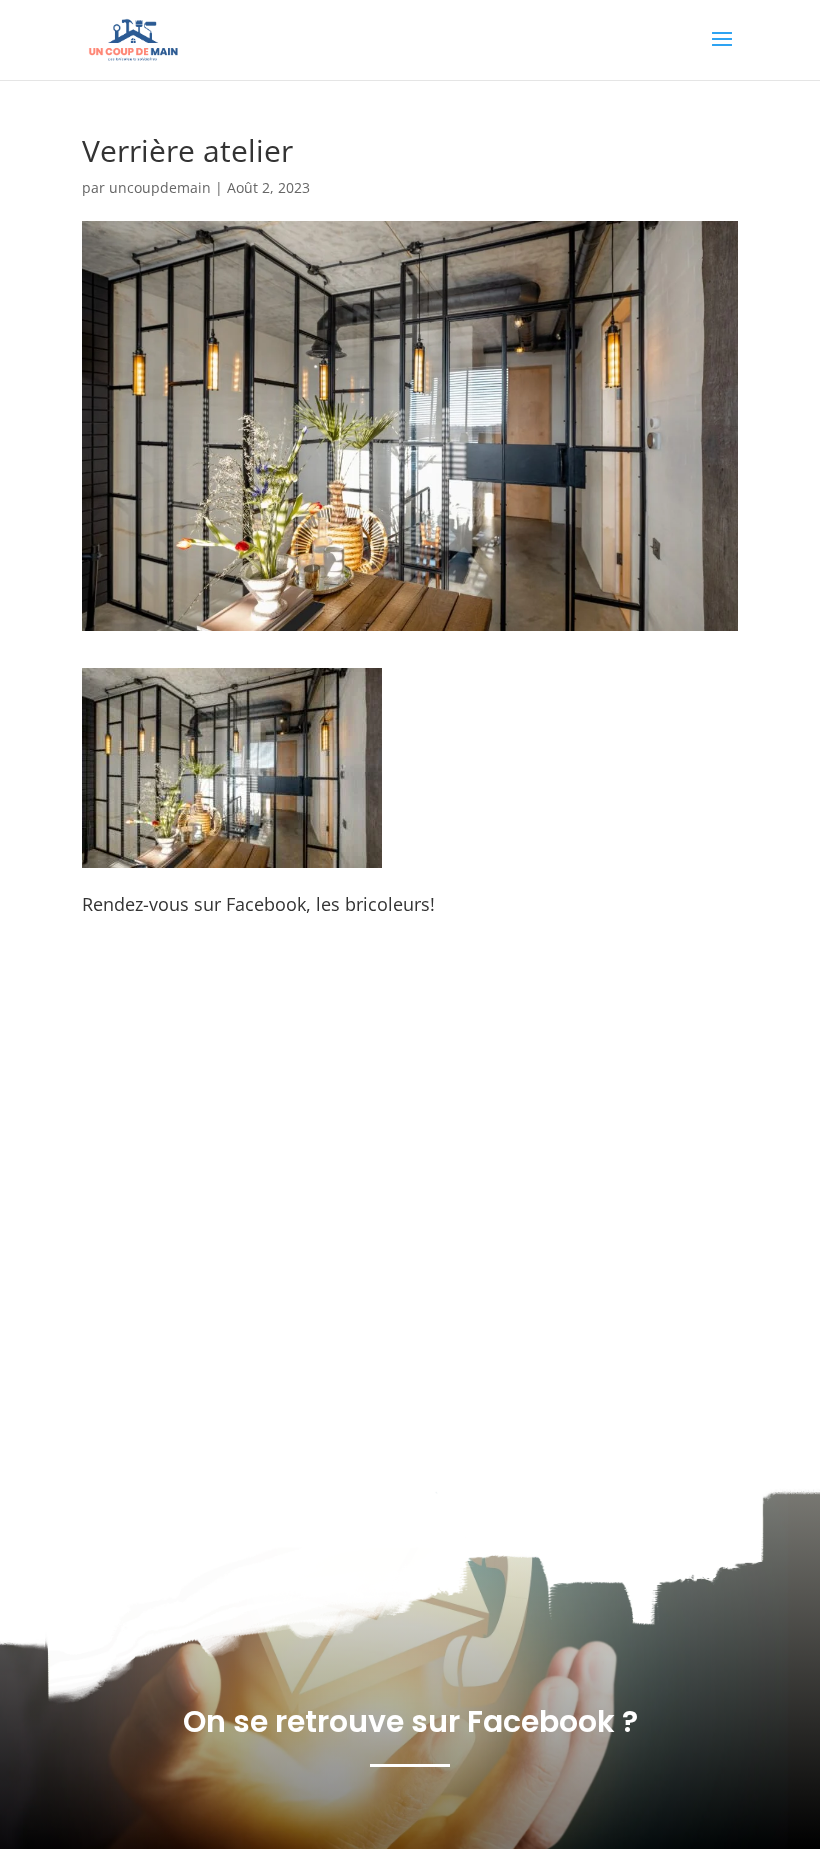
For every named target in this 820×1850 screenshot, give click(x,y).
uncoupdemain (160, 187)
